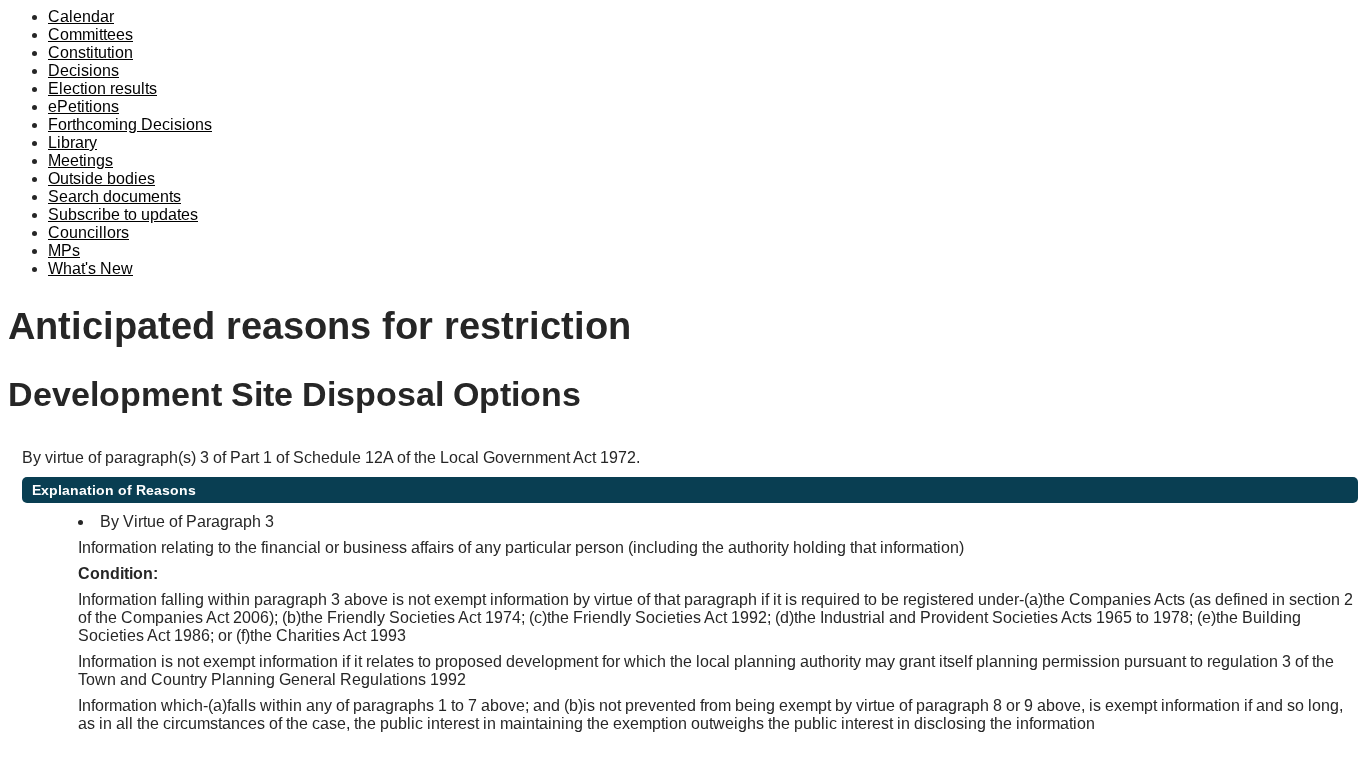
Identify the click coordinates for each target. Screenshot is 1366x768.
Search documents (114, 196)
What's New (90, 268)
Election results (102, 88)
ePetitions (83, 106)
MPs (64, 250)
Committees (90, 34)
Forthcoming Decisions (130, 124)
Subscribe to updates (123, 214)
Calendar (81, 16)
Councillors (88, 232)
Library (72, 142)
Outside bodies (101, 178)
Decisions (83, 70)
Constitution (90, 52)
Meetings (80, 160)
